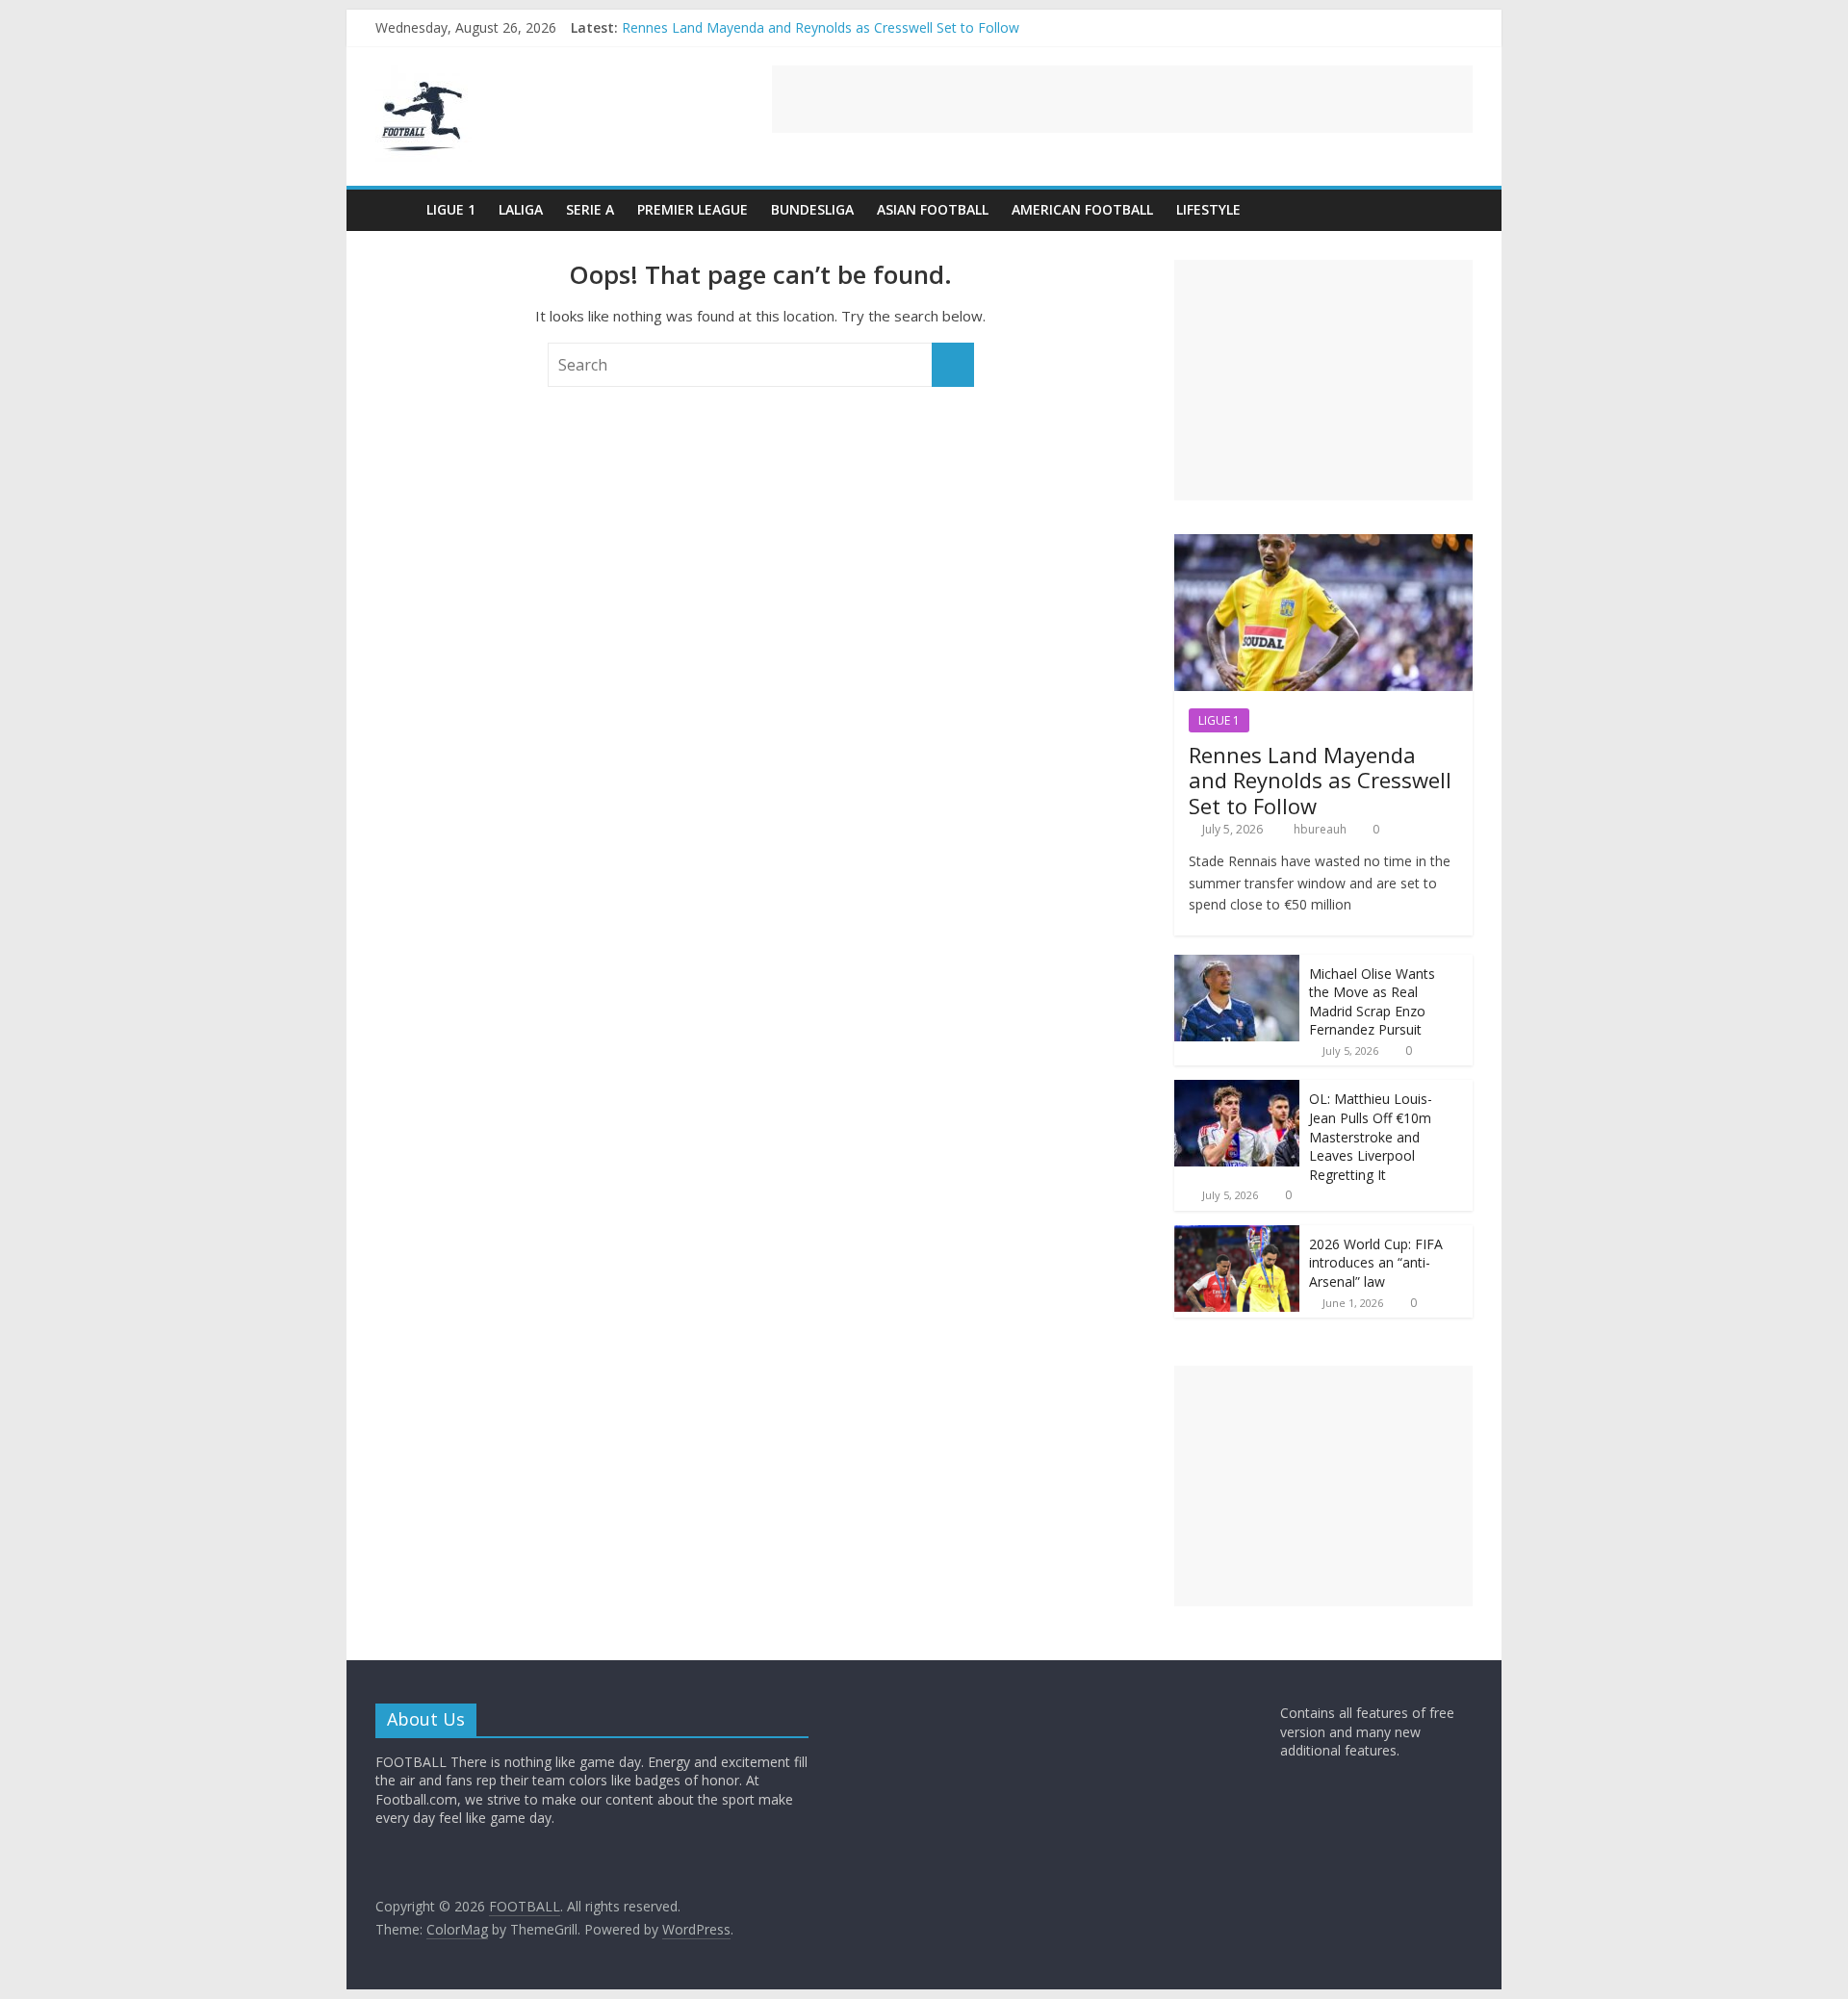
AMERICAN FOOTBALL (1082, 209)
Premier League (693, 209)
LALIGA (521, 209)
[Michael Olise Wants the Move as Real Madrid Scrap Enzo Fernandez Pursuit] (1237, 965)
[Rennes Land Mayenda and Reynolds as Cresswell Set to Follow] (1323, 544)
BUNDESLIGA (812, 209)
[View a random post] (1453, 210)
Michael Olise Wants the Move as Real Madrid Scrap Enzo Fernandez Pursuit (1372, 1002)
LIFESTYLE (1208, 209)
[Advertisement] (1122, 99)
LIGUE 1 (451, 209)
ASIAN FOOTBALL (933, 209)
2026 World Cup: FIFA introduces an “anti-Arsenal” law (1376, 1263)
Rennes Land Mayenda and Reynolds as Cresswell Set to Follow (821, 27)
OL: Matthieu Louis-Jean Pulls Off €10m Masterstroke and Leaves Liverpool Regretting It (1371, 1136)
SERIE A (590, 209)
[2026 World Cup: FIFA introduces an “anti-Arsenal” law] (1237, 1235)
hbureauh (1322, 829)
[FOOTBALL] (395, 209)
